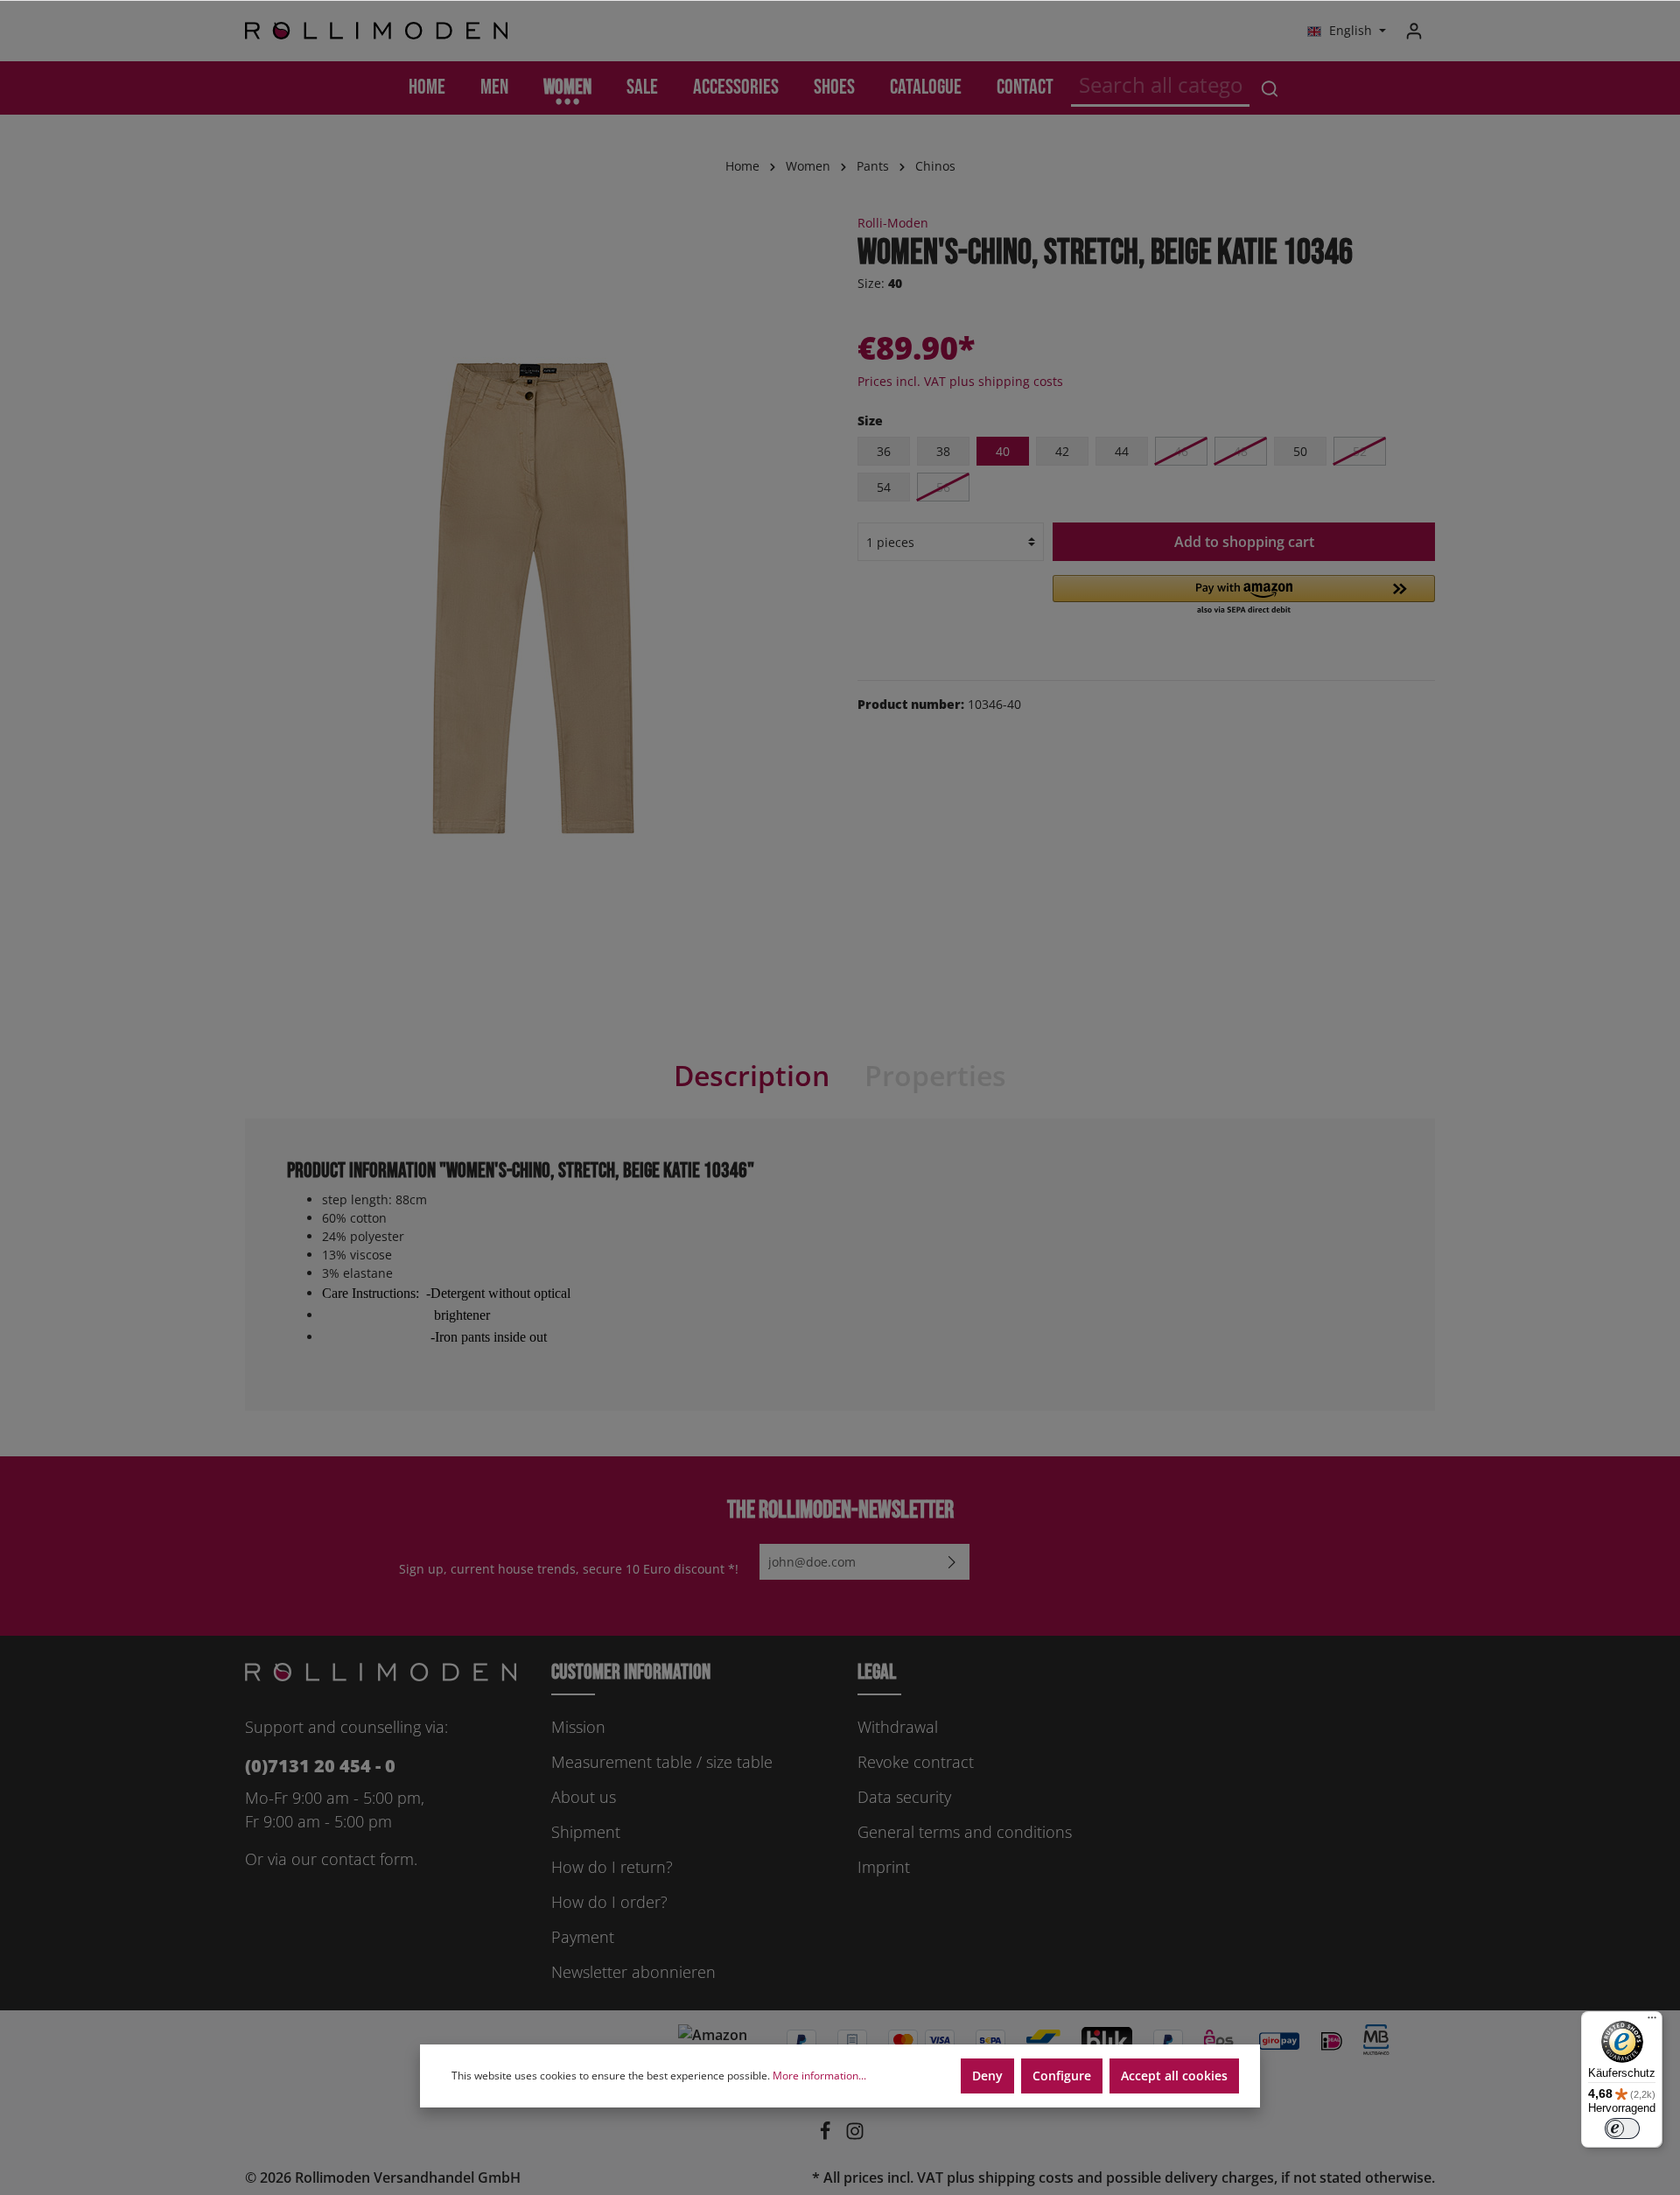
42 (1062, 451)
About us (584, 1797)
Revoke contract (916, 1762)
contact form (367, 1859)
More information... (819, 2076)
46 (1181, 451)
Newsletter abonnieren (633, 1972)
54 (884, 487)
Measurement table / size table (662, 1762)
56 (943, 487)
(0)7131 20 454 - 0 (320, 1766)
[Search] (1270, 88)
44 (1122, 451)
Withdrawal (898, 1727)
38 (943, 451)
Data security (904, 1797)
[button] (1244, 596)
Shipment (586, 1832)
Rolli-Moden (893, 223)
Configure (1062, 2076)
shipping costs (1026, 2177)
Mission (578, 1727)
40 (1003, 451)
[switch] (1622, 2128)
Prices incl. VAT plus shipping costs (960, 381)
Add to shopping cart (1244, 542)
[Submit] (952, 1562)
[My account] (1414, 31)
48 (1241, 451)
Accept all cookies (1174, 2076)
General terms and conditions (965, 1832)
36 (884, 451)
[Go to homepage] (376, 31)
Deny (987, 2076)
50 (1300, 451)
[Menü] (1652, 2022)
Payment (583, 1937)
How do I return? (612, 1867)
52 (1360, 451)
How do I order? (609, 1902)
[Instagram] (855, 2135)
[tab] (752, 1076)
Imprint (884, 1867)
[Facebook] (827, 2135)
